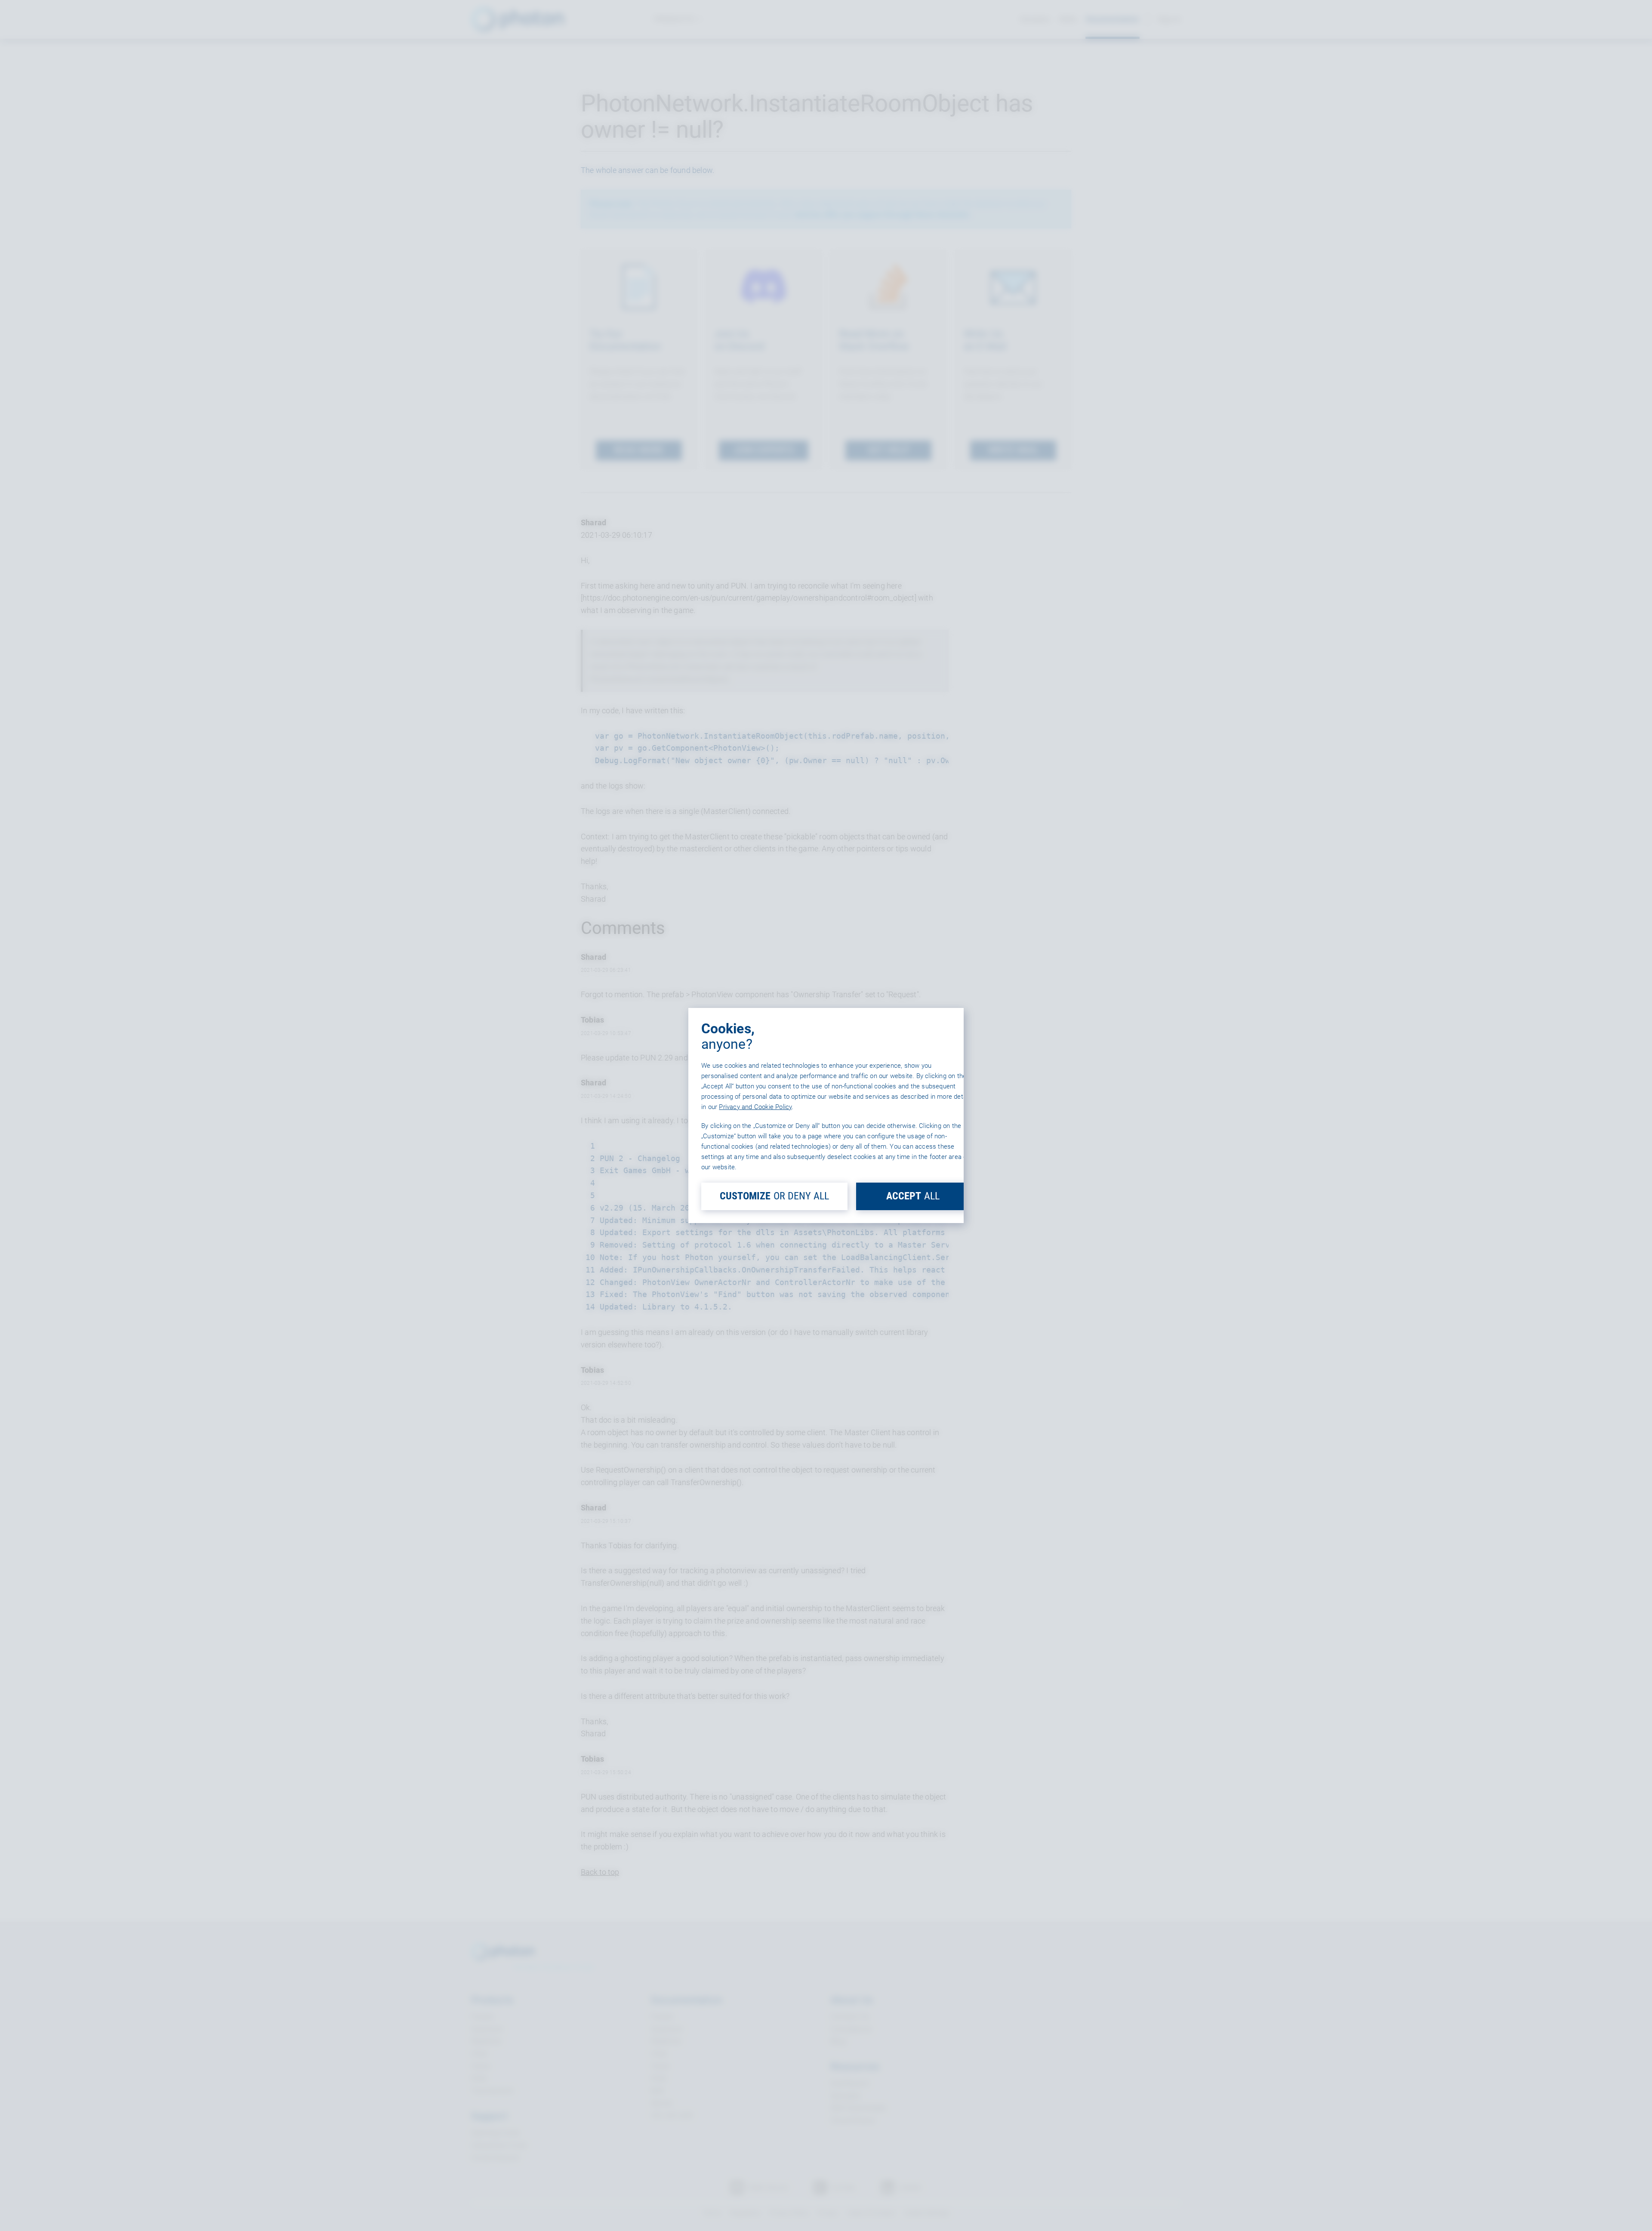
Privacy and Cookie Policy (755, 1107)
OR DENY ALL (774, 1196)
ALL (913, 1196)
